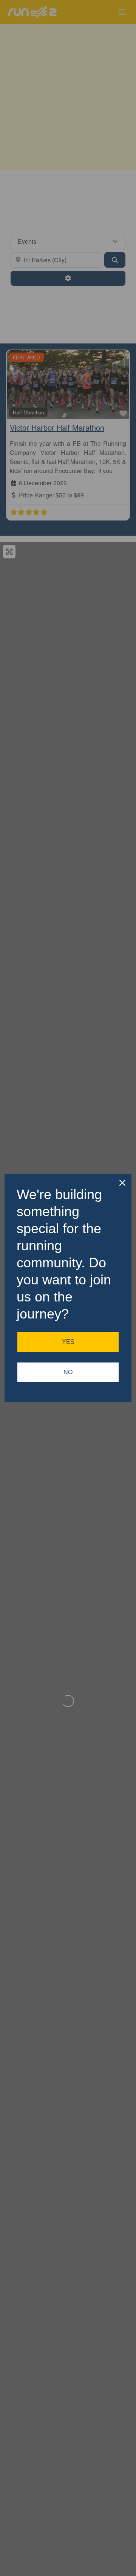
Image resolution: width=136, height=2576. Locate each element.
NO (68, 1372)
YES (68, 1342)
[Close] (122, 1183)
